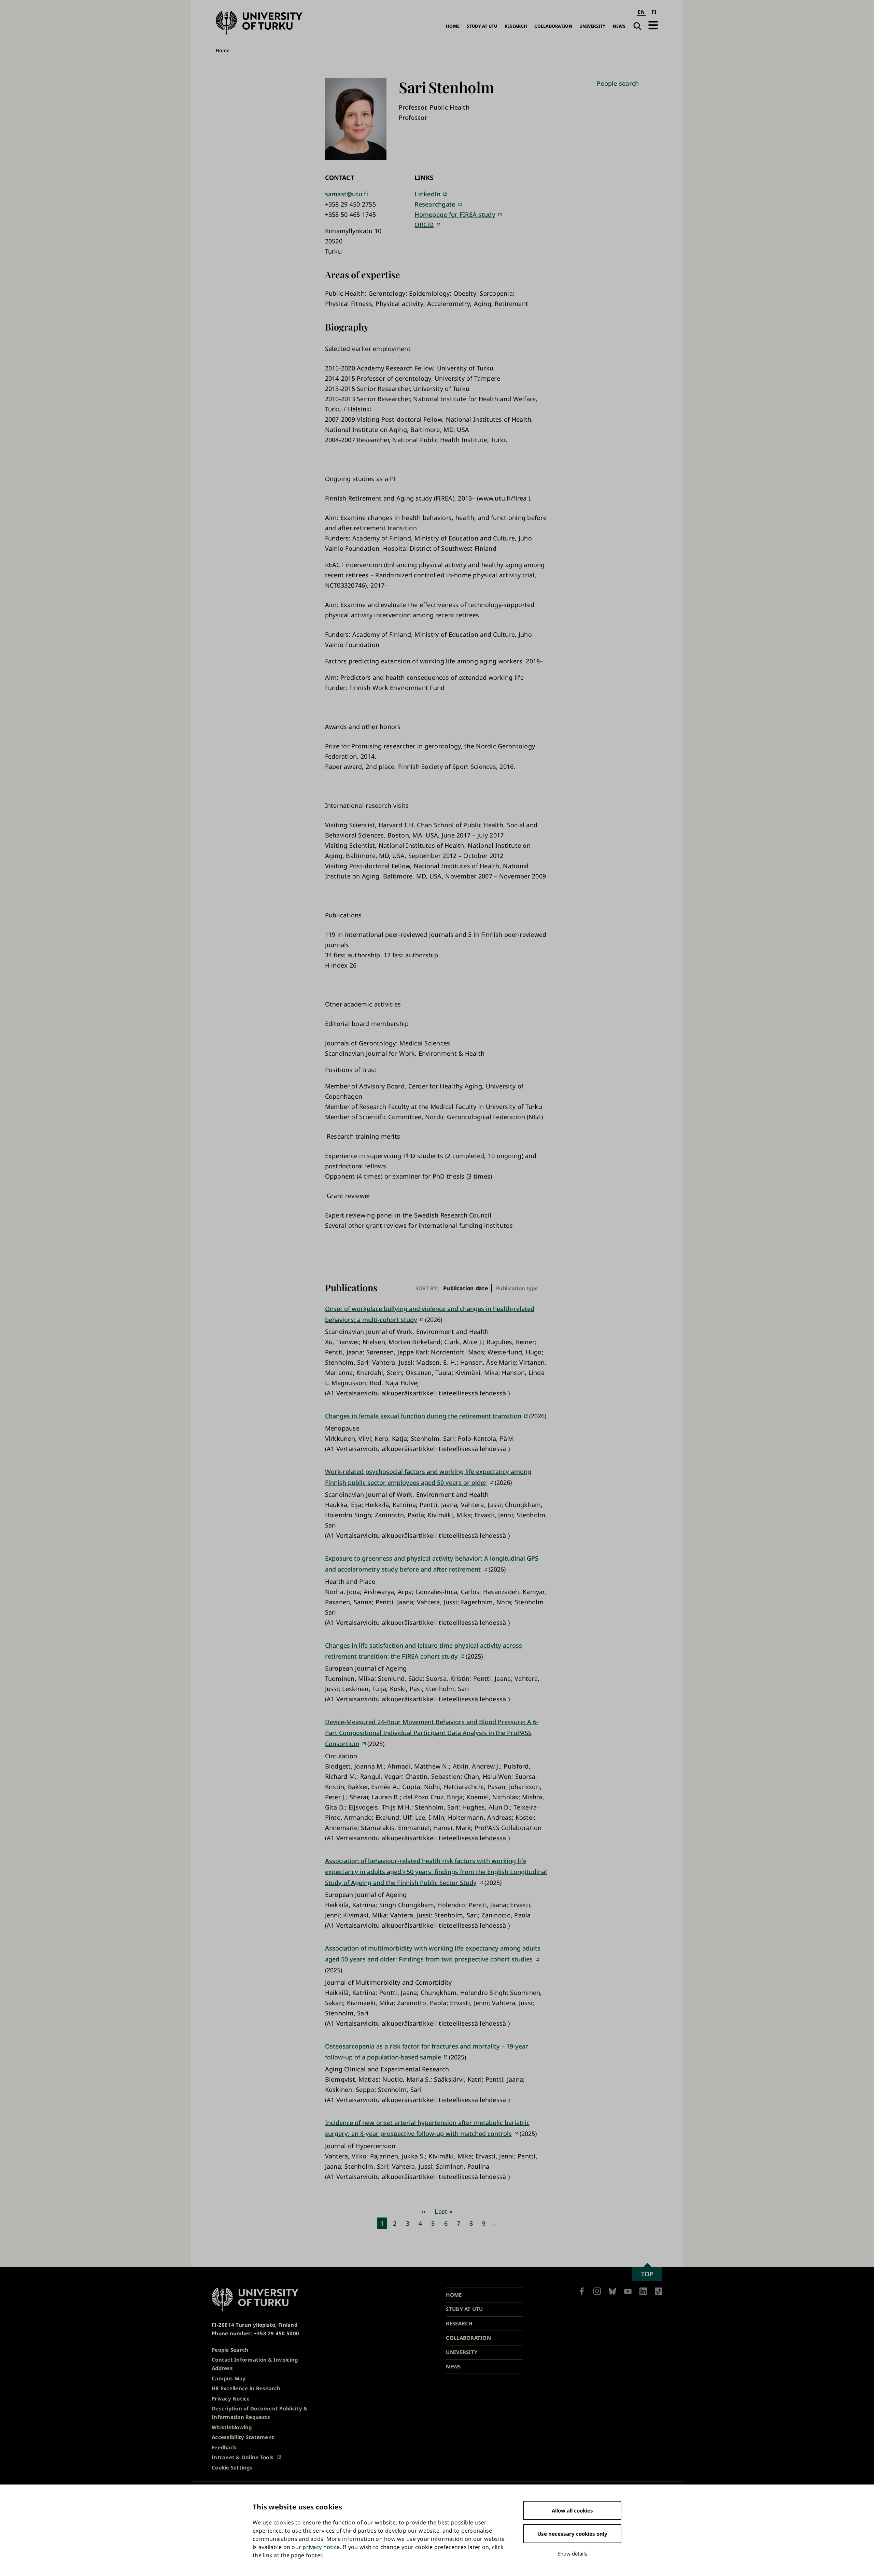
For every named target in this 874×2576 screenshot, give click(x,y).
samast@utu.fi (347, 194)
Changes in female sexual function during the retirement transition (423, 1416)
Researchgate (435, 204)
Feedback (224, 2447)
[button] (653, 25)
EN (641, 12)
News (619, 26)
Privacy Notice (231, 2398)
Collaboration (553, 26)
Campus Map (229, 2378)
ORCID (424, 225)
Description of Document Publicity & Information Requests (259, 2413)
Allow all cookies (572, 2510)
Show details (572, 2553)
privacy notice (321, 2547)
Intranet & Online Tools (243, 2457)
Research (516, 26)
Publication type (517, 1288)
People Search (230, 2350)
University (593, 26)
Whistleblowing (232, 2427)
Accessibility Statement (243, 2437)
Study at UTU (482, 26)
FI (654, 12)
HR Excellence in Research (246, 2388)
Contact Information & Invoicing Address (255, 2364)
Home (453, 26)
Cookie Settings (232, 2467)
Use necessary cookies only (572, 2534)
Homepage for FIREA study (455, 214)
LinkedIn (427, 194)
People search (618, 83)
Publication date (466, 1288)
